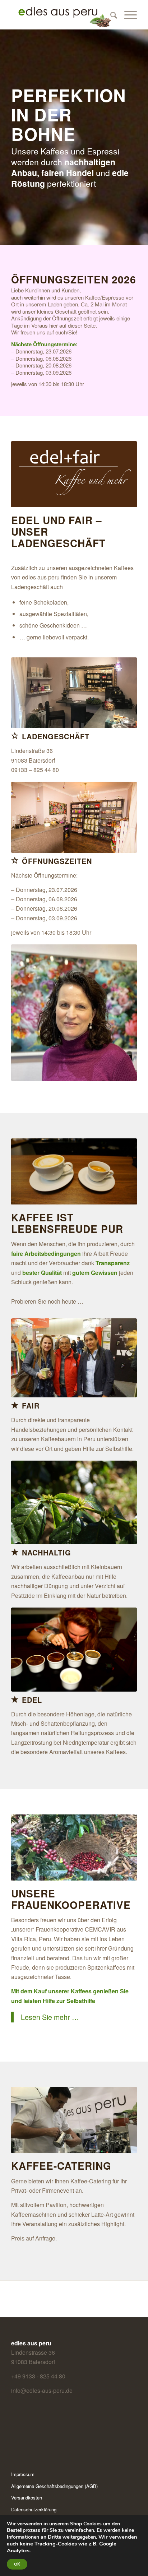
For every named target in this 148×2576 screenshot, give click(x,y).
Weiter (121, 1171)
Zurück (27, 1171)
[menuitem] (110, 15)
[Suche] (110, 15)
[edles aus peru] (61, 15)
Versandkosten (27, 2498)
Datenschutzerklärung (34, 2509)
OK (17, 2564)
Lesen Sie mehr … (50, 2017)
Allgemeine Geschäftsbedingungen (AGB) (54, 2486)
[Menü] (127, 15)
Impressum (23, 2474)
